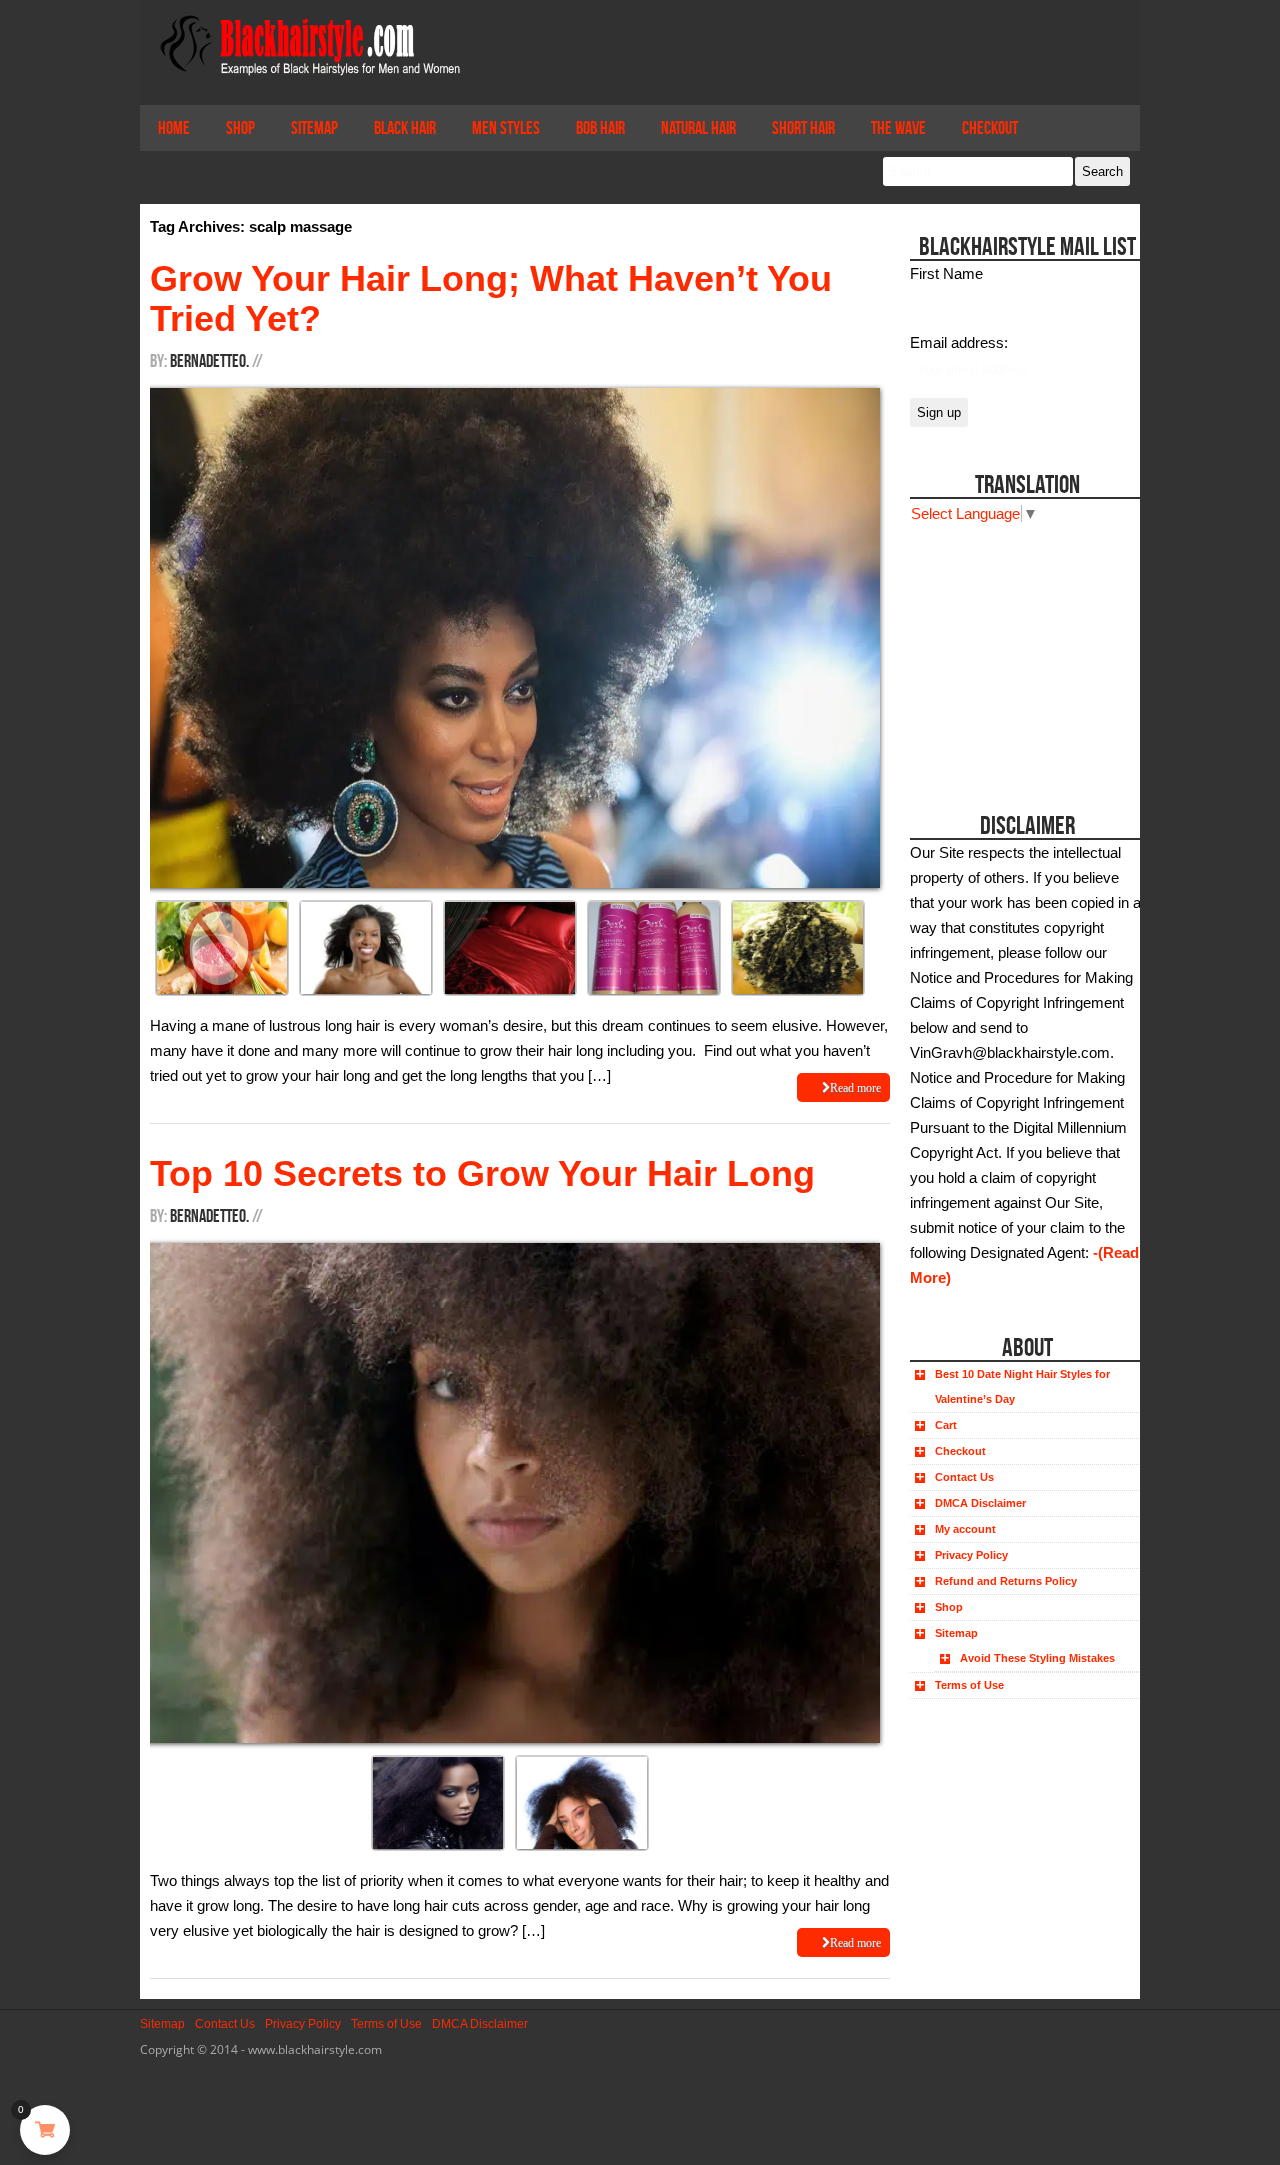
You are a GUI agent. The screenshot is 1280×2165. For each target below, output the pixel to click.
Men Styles (506, 128)
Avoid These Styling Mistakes (1037, 1658)
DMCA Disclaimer (980, 1503)
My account (965, 1529)
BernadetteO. (209, 361)
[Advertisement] (1022, 651)
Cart (946, 1425)
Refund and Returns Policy (1006, 1581)
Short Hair (803, 128)
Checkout (990, 128)
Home (174, 128)
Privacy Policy (971, 1555)
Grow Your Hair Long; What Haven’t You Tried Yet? (491, 298)
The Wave (898, 128)
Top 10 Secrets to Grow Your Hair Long (482, 1173)
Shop (240, 128)
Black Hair (405, 128)
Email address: (959, 342)
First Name (946, 273)
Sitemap (314, 128)
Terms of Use (969, 1685)
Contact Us (964, 1477)
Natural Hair (698, 128)
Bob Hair (600, 128)
